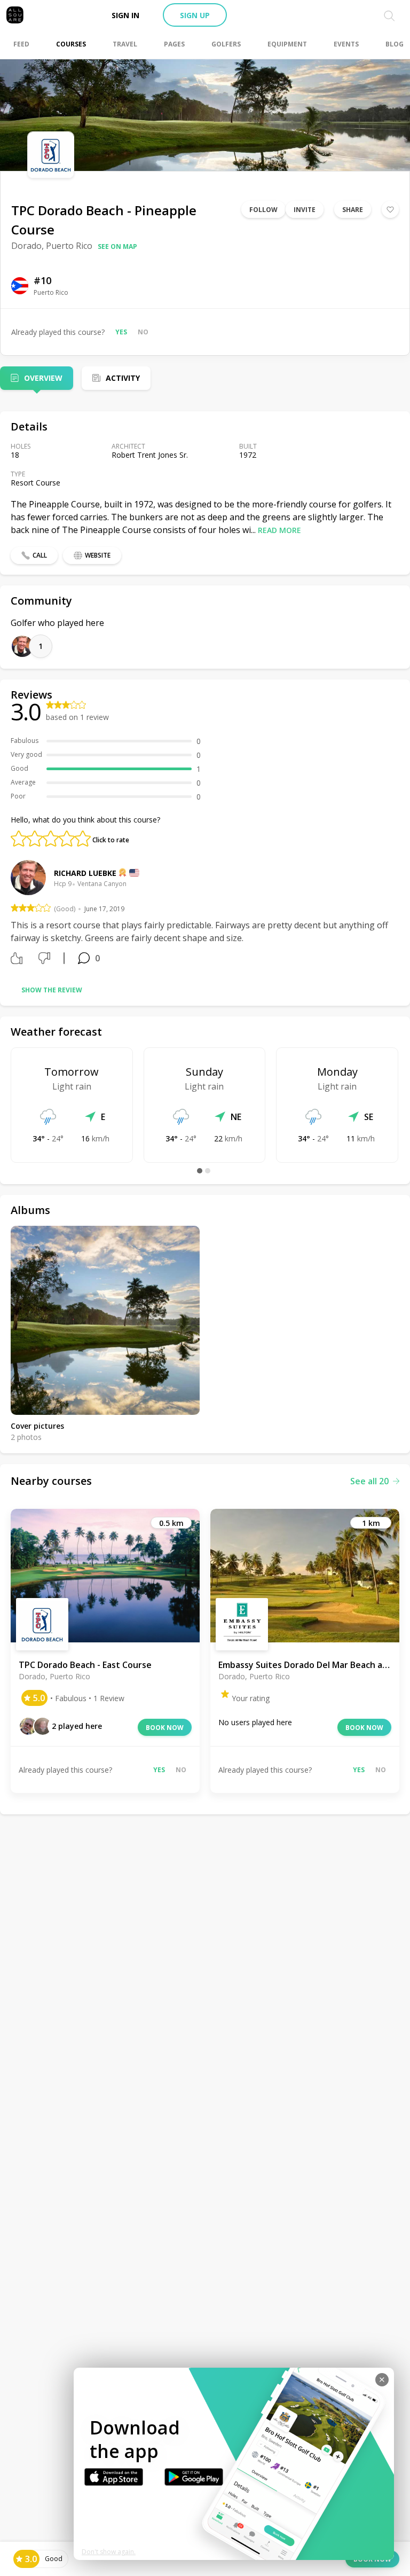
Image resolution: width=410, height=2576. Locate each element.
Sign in (125, 15)
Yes (121, 332)
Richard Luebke (85, 873)
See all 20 (369, 1481)
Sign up (195, 15)
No (143, 332)
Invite (305, 210)
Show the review (52, 990)
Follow (263, 210)
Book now (165, 1728)
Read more (279, 530)
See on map (117, 246)
